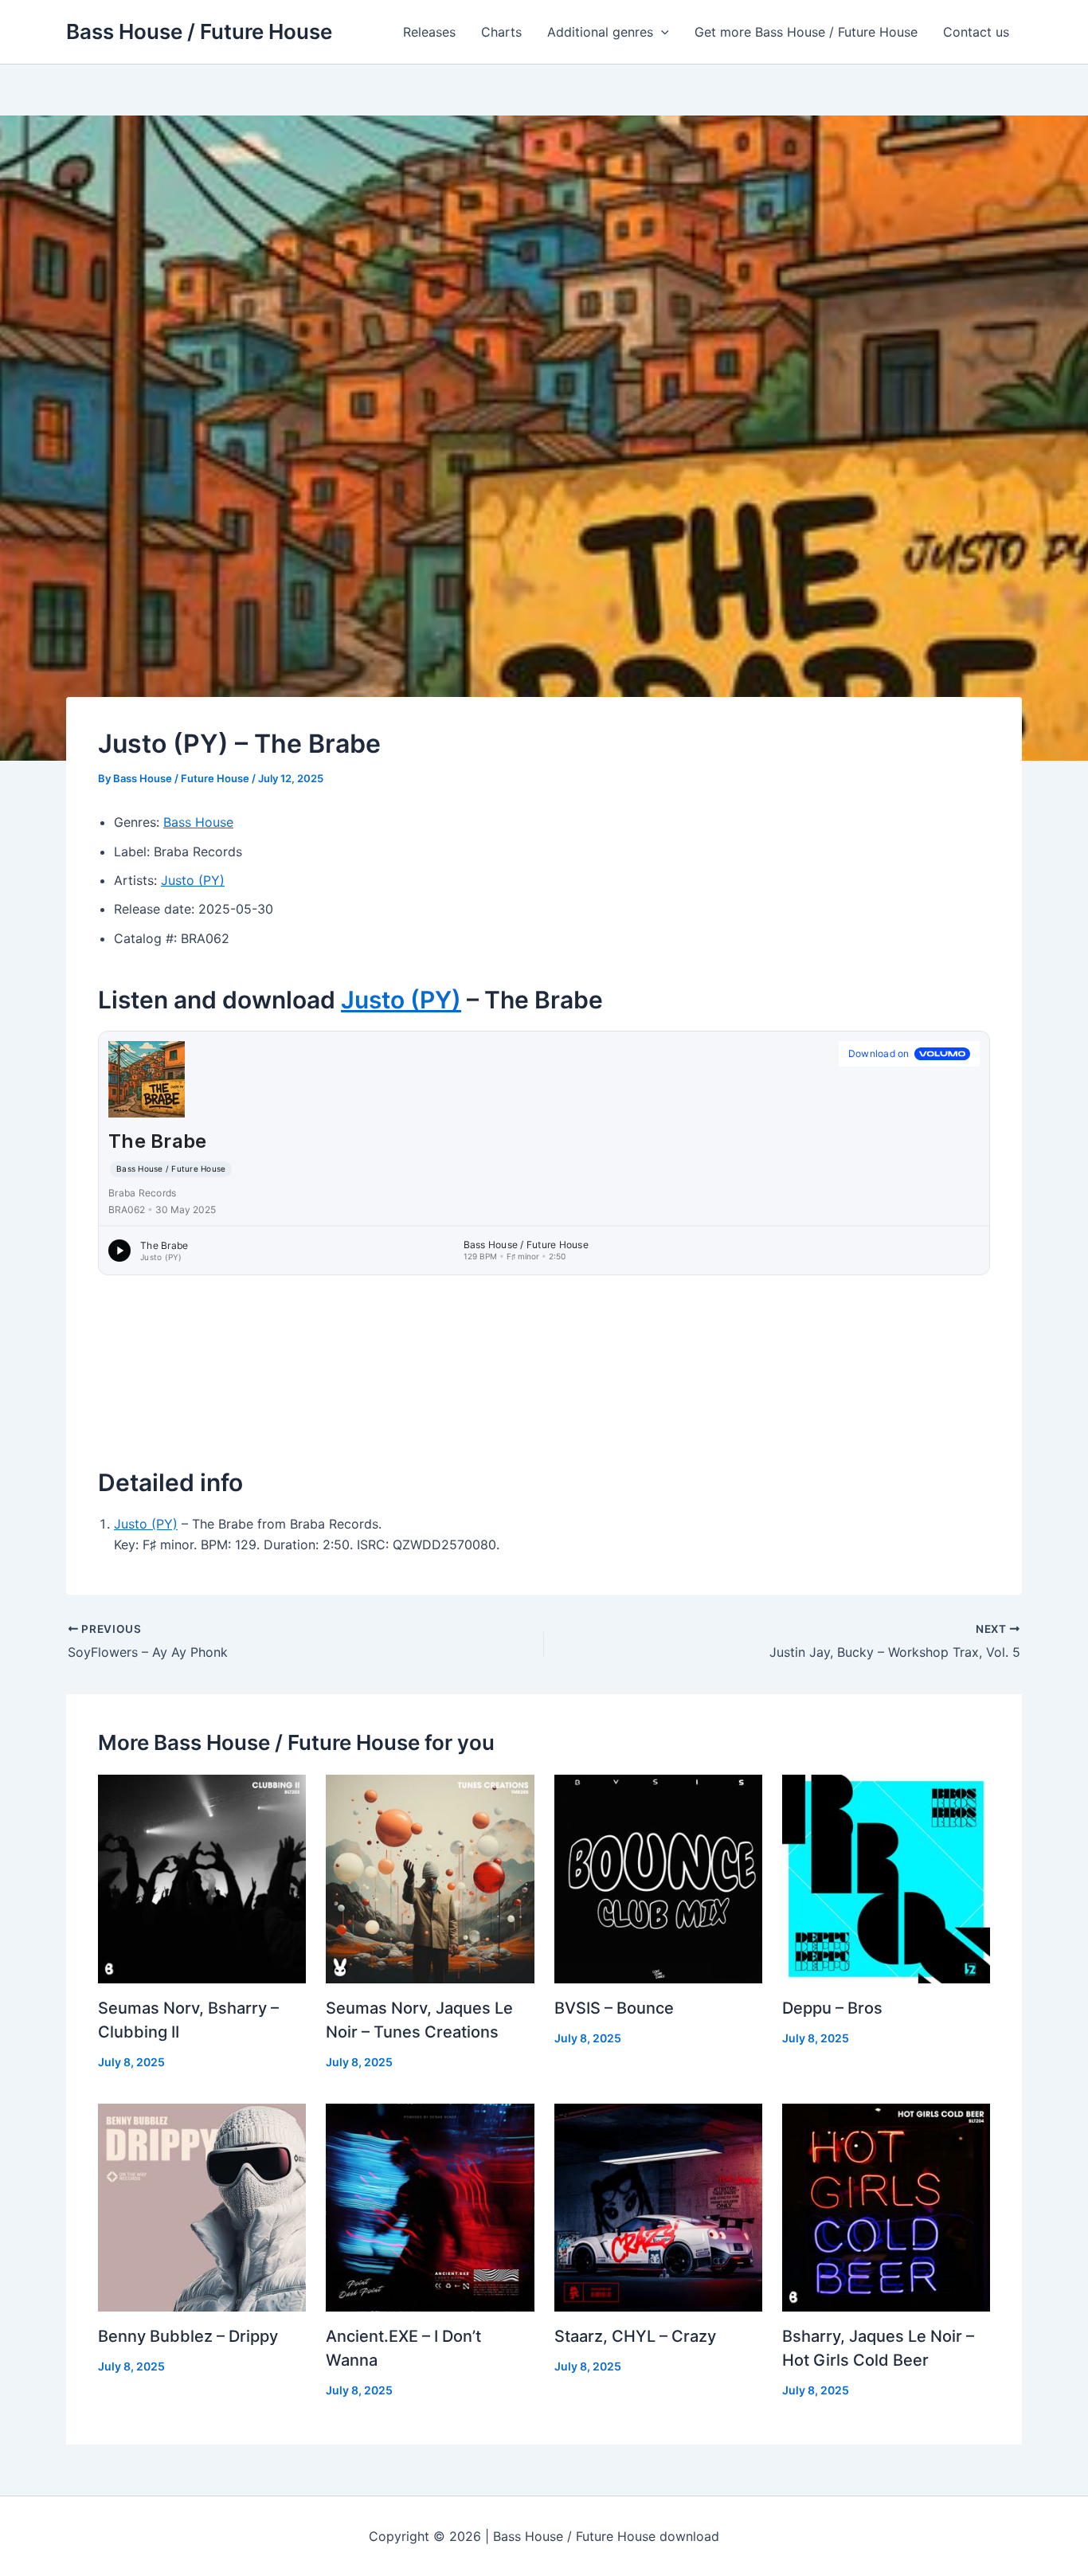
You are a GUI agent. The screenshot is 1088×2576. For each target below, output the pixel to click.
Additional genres (600, 32)
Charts (501, 32)
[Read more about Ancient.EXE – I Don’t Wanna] (430, 2206)
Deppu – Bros (832, 2008)
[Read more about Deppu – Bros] (886, 1877)
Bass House (198, 822)
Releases (429, 32)
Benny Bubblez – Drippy (188, 2336)
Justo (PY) (193, 880)
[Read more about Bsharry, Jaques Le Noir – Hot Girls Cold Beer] (886, 2206)
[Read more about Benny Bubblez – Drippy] (202, 2206)
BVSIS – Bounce (614, 2008)
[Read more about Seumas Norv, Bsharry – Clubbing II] (202, 1877)
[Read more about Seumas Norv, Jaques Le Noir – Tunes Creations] (430, 1877)
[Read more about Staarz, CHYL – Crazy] (658, 2206)
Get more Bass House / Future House (806, 32)
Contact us (976, 32)
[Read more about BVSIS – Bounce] (658, 1877)
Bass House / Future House (199, 31)
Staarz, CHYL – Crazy (635, 2336)
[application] (661, 32)
